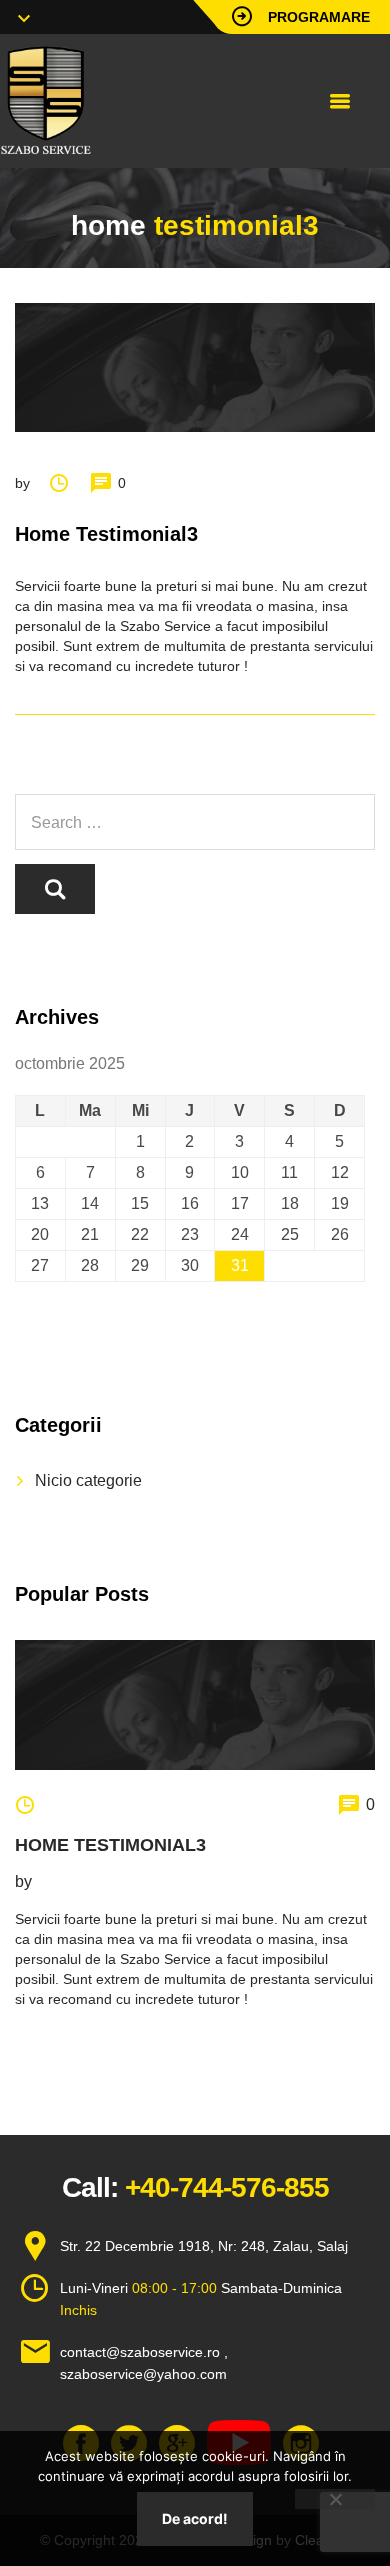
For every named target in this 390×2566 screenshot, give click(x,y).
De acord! (195, 2518)
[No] (335, 2499)
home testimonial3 (110, 1845)
